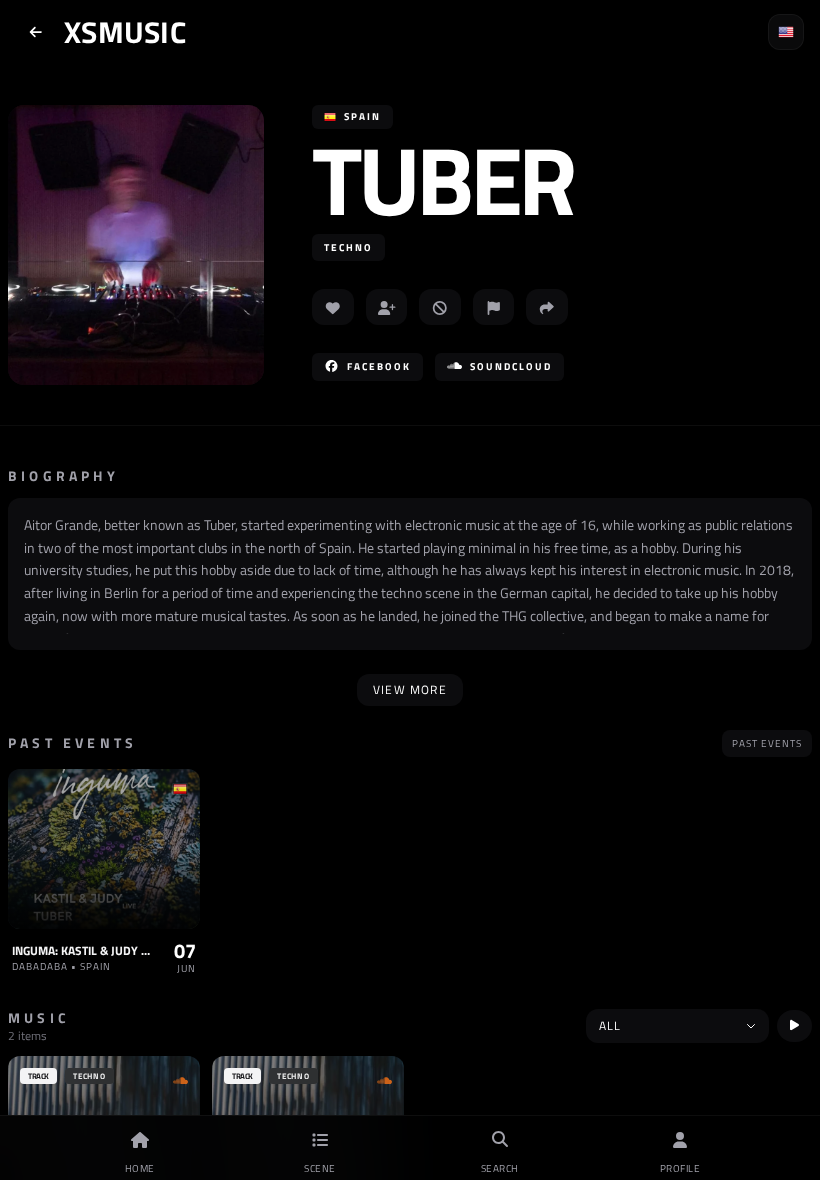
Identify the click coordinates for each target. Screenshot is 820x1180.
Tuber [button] (442, 179)
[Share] (547, 307)
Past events (767, 743)
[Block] (440, 307)
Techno (348, 247)
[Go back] (36, 32)
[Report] (494, 307)
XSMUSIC (125, 32)
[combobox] (677, 1026)
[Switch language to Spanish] (786, 32)
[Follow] (387, 307)
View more (410, 689)
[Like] (333, 307)
